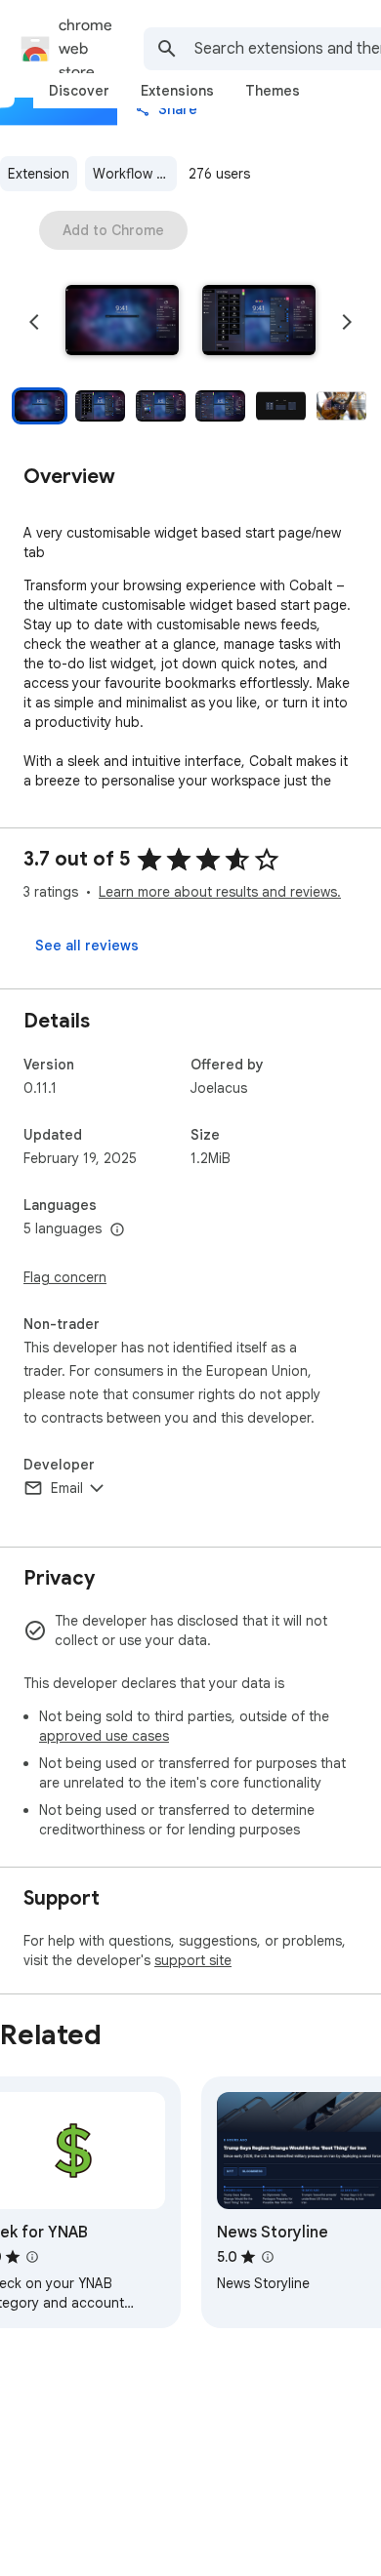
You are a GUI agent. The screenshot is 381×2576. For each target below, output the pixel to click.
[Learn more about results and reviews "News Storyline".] (268, 2257)
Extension (39, 174)
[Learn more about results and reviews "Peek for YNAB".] (32, 2257)
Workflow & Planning (135, 174)
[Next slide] (347, 322)
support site (193, 1960)
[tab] (79, 91)
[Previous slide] (34, 322)
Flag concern (65, 1277)
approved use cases (104, 1736)
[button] (122, 322)
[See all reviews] (87, 946)
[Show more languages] (117, 1230)
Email (67, 1488)
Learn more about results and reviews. (220, 892)
